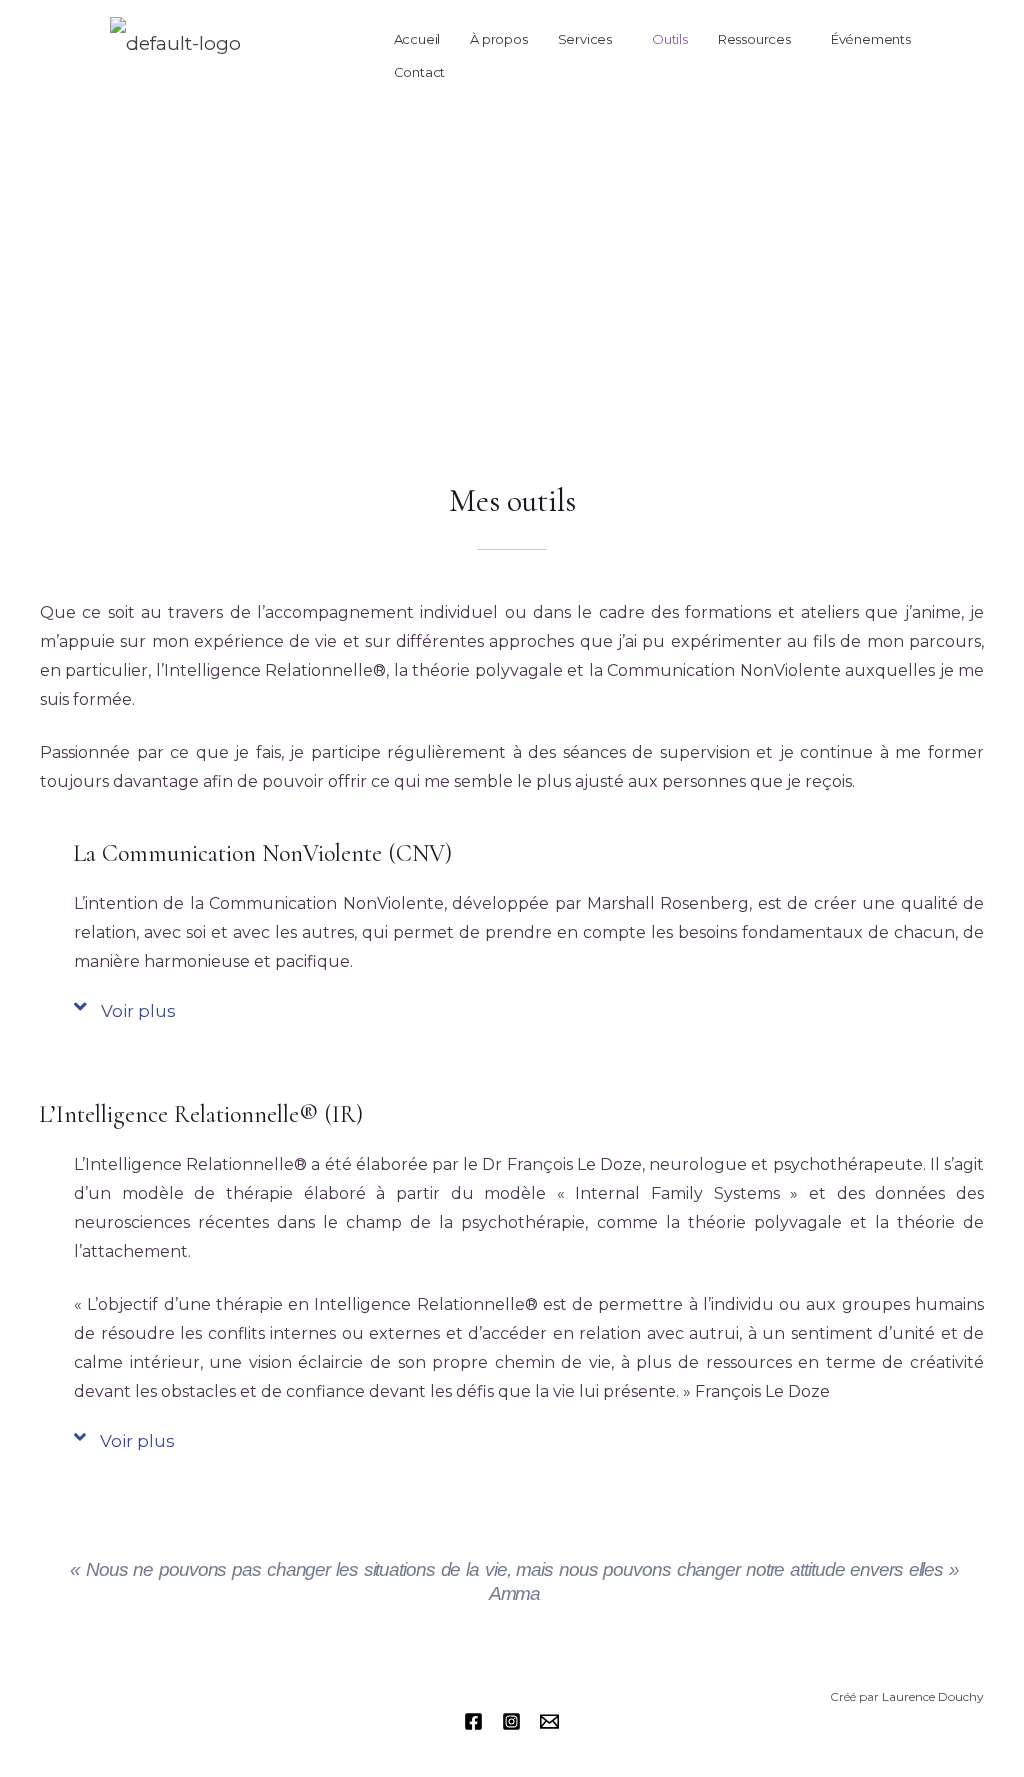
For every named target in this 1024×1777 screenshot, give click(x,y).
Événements (871, 39)
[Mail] (549, 1721)
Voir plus (138, 1011)
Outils (670, 39)
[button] (590, 39)
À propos (498, 39)
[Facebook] (473, 1721)
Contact (420, 72)
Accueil (417, 39)
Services (585, 39)
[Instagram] (511, 1721)
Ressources (754, 39)
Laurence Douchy (933, 1696)
